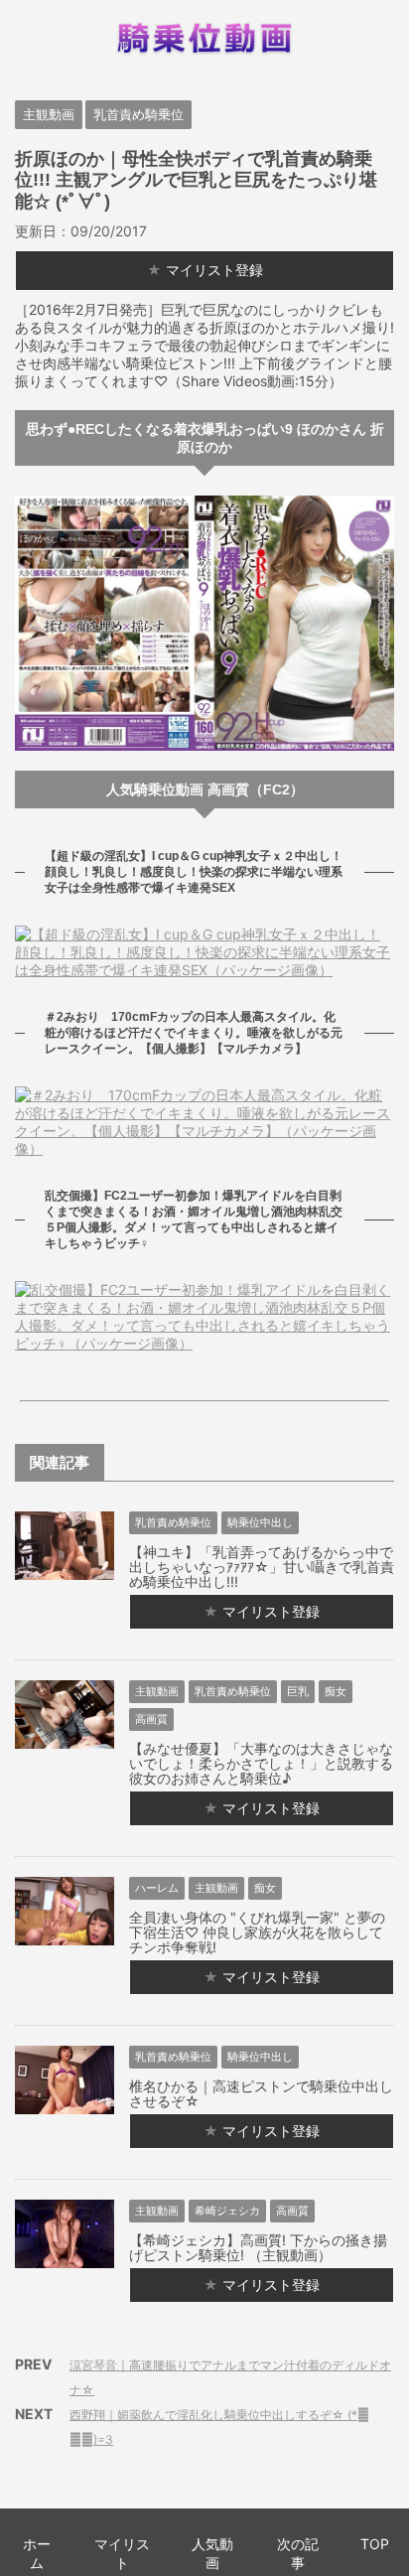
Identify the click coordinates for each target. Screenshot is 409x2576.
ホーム (37, 2553)
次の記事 (298, 2553)
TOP (375, 2544)
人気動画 (212, 2553)
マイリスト (122, 2553)
